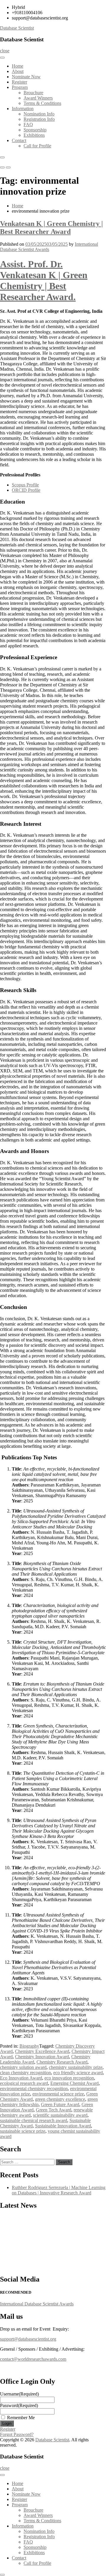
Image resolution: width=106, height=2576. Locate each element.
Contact (19, 140)
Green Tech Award (54, 2110)
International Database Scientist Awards (49, 247)
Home (18, 66)
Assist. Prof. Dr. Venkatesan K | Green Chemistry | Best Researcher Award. (44, 280)
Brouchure (33, 93)
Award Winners (38, 98)
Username (19, 2394)
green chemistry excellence (60, 2099)
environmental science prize (58, 2094)
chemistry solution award (23, 2067)
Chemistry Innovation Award (42, 2057)
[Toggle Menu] (2, 58)
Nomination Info (39, 114)
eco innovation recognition (69, 2078)
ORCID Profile (26, 490)
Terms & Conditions (42, 103)
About (18, 71)
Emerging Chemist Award (74, 2083)
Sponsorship (35, 130)
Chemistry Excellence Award (42, 2051)
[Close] (2, 157)
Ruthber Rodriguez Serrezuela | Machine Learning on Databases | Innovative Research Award (59, 2190)
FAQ (28, 124)
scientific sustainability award (60, 2115)
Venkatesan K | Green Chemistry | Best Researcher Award (51, 228)
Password (19, 2405)
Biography (29, 2046)
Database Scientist (17, 28)
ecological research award (24, 2083)
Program (20, 87)
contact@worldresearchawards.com (33, 2359)
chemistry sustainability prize (76, 2067)
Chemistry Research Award (62, 2062)
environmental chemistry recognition (34, 2089)
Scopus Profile (25, 485)
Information (23, 109)
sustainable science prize (23, 2131)
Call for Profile (37, 146)
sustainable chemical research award (34, 2120)
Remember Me (21, 2418)
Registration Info (39, 119)
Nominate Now (26, 77)
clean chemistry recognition (25, 2073)
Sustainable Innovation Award (63, 2126)
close (5, 51)
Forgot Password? (17, 2434)
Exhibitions (34, 135)
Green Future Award (60, 2104)
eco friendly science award (78, 2073)
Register (19, 82)
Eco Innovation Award (21, 2078)
